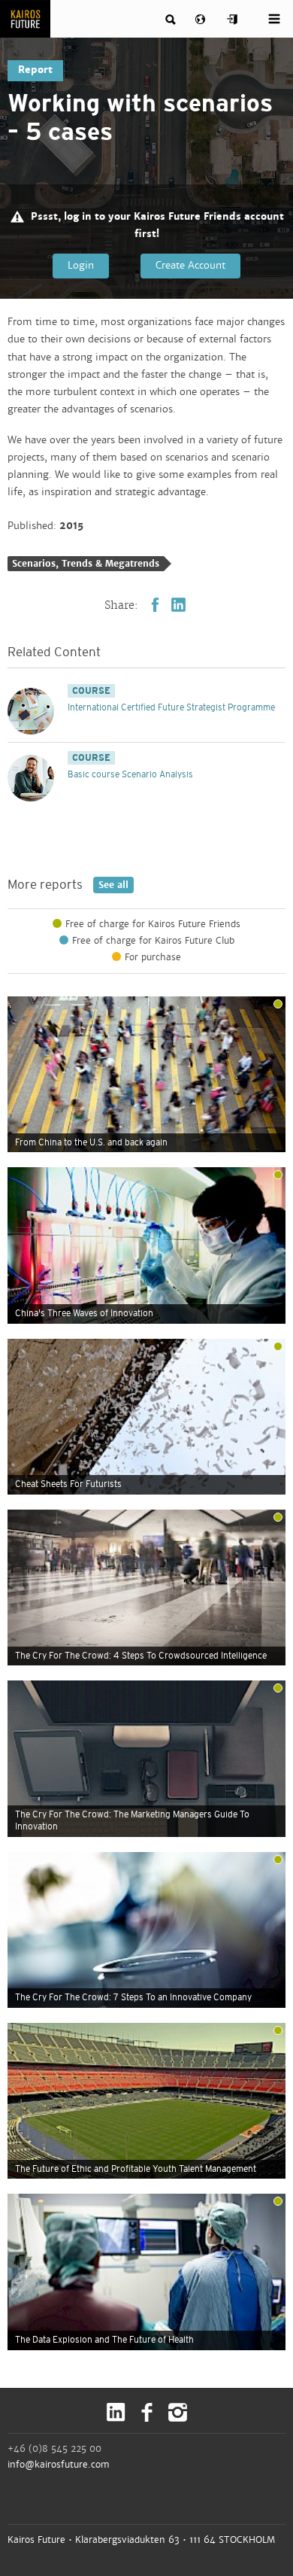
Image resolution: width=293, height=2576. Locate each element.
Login (81, 266)
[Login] (233, 20)
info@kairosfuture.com (59, 2465)
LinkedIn (178, 605)
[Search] (171, 20)
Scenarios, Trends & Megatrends (86, 564)
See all (111, 885)
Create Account (190, 266)
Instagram (178, 2412)
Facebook (155, 605)
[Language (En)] (202, 20)
